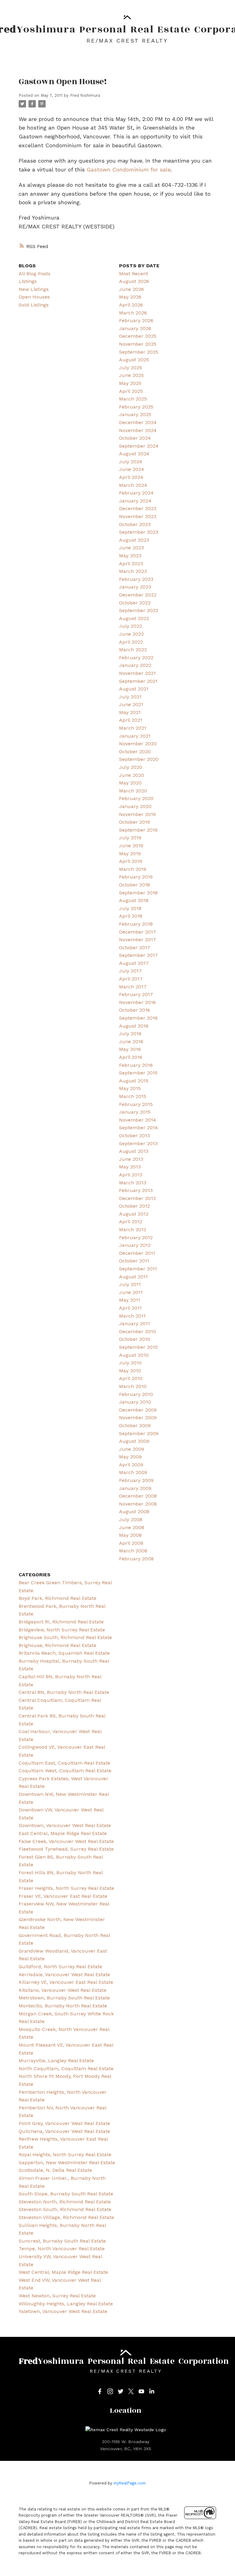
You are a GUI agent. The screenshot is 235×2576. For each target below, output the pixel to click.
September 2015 (138, 1073)
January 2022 (135, 665)
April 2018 (131, 916)
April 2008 (131, 1543)
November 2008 (138, 1504)
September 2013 (138, 1143)
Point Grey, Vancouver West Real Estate (64, 2123)
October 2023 (135, 524)
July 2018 (130, 908)
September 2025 (139, 352)
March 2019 (133, 869)
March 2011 (132, 1316)
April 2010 (131, 1378)
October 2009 (135, 1425)
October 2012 (134, 1206)
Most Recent (134, 274)
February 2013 (136, 1190)
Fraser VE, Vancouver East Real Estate (63, 1896)
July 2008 (131, 1519)
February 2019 (136, 877)
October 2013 (134, 1136)
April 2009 (131, 1465)
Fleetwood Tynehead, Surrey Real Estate (66, 1849)
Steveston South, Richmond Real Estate (65, 2209)
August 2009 (134, 1441)
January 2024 (135, 501)
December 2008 (138, 1496)
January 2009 (135, 1488)
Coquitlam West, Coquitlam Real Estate (65, 1771)
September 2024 (139, 446)
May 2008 (130, 1535)
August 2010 (134, 1355)
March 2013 (133, 1183)
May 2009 (130, 1457)
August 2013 (134, 1151)
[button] (100, 2391)
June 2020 (132, 775)
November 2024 (138, 430)
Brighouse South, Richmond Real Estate (65, 1637)
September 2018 (138, 893)
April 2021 (131, 720)
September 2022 (139, 610)
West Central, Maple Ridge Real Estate (63, 2272)
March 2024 (133, 485)
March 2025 (133, 399)
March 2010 (133, 1386)
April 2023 (131, 564)
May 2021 (130, 712)
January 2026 (135, 328)
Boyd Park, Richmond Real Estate (58, 1598)
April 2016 (131, 1057)
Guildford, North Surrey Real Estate (60, 1967)
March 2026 (133, 313)
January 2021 (135, 736)
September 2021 (138, 681)
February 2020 (136, 798)
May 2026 (130, 297)
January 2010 (135, 1402)
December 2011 (137, 1253)
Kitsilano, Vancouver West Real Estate (63, 1990)
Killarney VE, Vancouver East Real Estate (66, 1982)
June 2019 (131, 846)
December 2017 (138, 932)
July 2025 (131, 368)
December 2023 (138, 508)
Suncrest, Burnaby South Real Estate (62, 2241)
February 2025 (136, 407)
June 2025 (131, 375)
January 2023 (135, 587)
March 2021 (133, 728)
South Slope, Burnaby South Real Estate (66, 2194)
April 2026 (131, 305)
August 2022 (134, 618)
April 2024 (131, 477)
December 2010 (138, 1331)
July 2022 (131, 626)
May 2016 (130, 1049)
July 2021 (130, 697)
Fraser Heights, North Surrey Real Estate (66, 1888)
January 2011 (134, 1324)
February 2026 (136, 320)
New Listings (34, 289)
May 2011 (130, 1300)
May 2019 (130, 854)
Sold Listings (34, 305)
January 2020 (135, 806)
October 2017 (135, 948)
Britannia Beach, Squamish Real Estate (64, 1653)
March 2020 (133, 791)
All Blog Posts (35, 274)
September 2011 (138, 1269)
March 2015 (133, 1096)
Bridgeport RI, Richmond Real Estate (61, 1622)
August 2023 (134, 540)
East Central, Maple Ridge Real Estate (63, 1833)
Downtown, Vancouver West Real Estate (65, 1825)
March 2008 (133, 1551)
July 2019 (130, 838)
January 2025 (135, 414)
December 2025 (138, 336)
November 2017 (138, 940)
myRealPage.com (130, 2483)
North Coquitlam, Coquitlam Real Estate (66, 2068)
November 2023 (138, 516)
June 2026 (131, 289)
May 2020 (130, 783)
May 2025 (130, 383)
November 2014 (138, 1120)
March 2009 (133, 1472)
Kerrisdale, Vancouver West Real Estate (64, 1974)
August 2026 (134, 281)
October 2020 (135, 752)
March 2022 (133, 650)
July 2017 (130, 971)
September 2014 (138, 1128)
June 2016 (131, 1042)
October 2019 (134, 822)
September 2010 (138, 1347)
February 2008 (136, 1559)
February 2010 (136, 1394)
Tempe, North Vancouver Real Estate (62, 2249)
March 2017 (133, 987)
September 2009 (139, 1433)
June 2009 (132, 1449)
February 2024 (136, 493)
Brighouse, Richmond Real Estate (58, 1645)
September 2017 (138, 955)
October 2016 (134, 1010)
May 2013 (130, 1167)
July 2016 (130, 1034)
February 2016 (136, 1065)
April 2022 (131, 642)
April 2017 (131, 979)
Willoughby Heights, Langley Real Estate (66, 2304)
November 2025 (138, 344)
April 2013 (131, 1175)
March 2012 (133, 1230)
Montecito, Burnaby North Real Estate (63, 2006)
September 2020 (139, 759)
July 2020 (131, 767)
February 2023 (136, 579)
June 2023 (131, 548)
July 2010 (130, 1363)
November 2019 (137, 814)
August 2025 (134, 360)
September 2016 (138, 1018)
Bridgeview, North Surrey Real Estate (62, 1630)
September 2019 (138, 830)
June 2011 (131, 1292)
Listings (28, 281)
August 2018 (134, 900)
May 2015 (130, 1088)
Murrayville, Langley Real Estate (56, 2061)
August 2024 (134, 454)
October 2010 (135, 1339)
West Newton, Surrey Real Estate (57, 2296)
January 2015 (135, 1112)
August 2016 (134, 1026)
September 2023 (139, 532)
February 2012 (136, 1237)
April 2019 (131, 861)
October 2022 (135, 603)
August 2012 (134, 1214)
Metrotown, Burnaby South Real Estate (64, 1998)
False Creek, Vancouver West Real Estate (66, 1841)
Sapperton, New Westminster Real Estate (67, 2162)
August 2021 (134, 689)
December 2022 (138, 595)
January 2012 (135, 1245)
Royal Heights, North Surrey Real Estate (65, 2155)
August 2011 (133, 1277)
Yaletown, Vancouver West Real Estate (63, 2311)
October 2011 (134, 1261)
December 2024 (138, 422)
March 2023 (133, 571)
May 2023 (130, 556)
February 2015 (136, 1104)
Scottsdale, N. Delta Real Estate (55, 2170)
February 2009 (136, 1480)
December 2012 (137, 1198)
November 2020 (138, 744)
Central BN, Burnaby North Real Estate (64, 1692)
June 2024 (132, 469)
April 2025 (131, 391)
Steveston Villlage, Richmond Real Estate (66, 2217)
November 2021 (137, 673)
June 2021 (131, 704)
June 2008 (132, 1527)
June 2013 (131, 1159)
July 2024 (131, 462)
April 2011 (130, 1308)
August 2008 (134, 1512)
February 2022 (136, 658)
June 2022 (131, 634)
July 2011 (130, 1284)
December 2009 (138, 1410)
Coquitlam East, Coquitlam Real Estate (64, 1763)
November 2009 (138, 1418)
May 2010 (130, 1371)
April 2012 (131, 1222)
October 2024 (135, 438)
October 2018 (134, 885)
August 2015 (134, 1081)
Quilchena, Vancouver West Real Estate (64, 2131)
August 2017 (134, 963)
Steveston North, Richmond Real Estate (65, 2202)
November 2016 (137, 1002)
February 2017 (136, 994)
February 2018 (136, 924)
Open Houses (34, 297)
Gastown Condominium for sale (129, 169)
